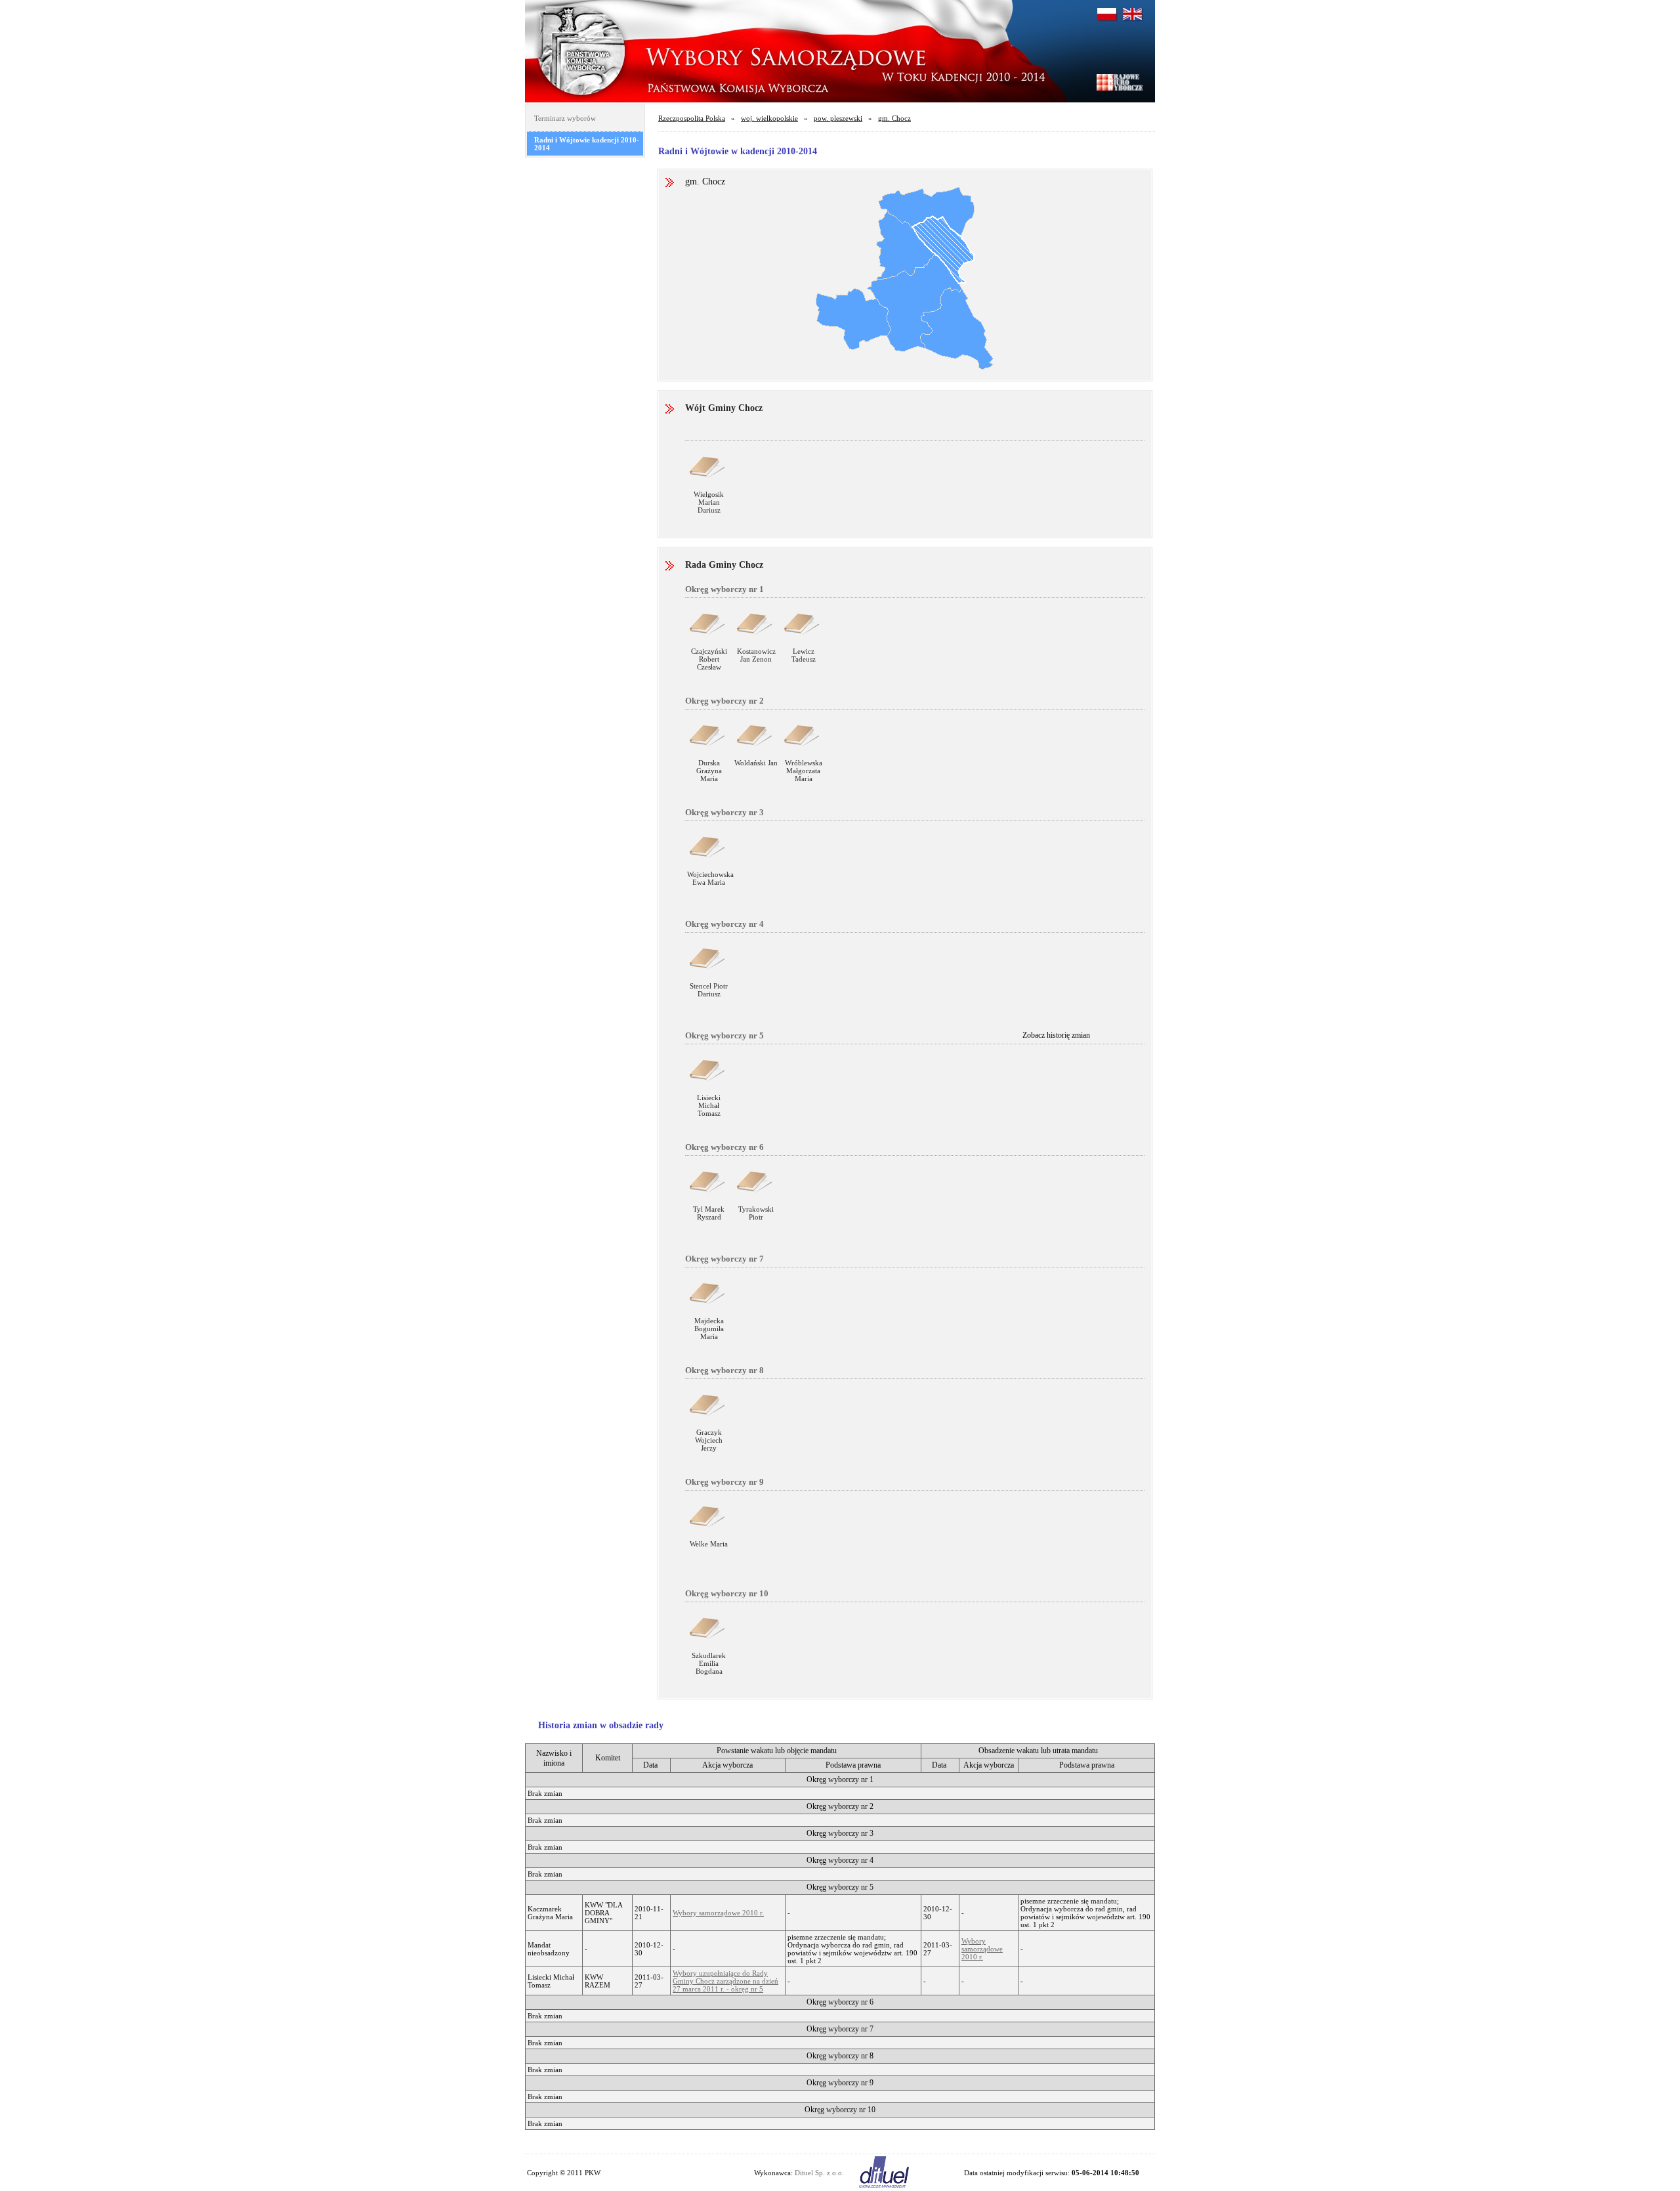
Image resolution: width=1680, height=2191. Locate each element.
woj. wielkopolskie (769, 118)
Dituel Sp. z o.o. (819, 2173)
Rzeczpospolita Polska (692, 118)
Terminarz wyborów (565, 118)
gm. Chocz (894, 118)
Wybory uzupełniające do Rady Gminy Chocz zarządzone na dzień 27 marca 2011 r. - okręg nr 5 (725, 1981)
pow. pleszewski (838, 118)
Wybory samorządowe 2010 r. (718, 1913)
